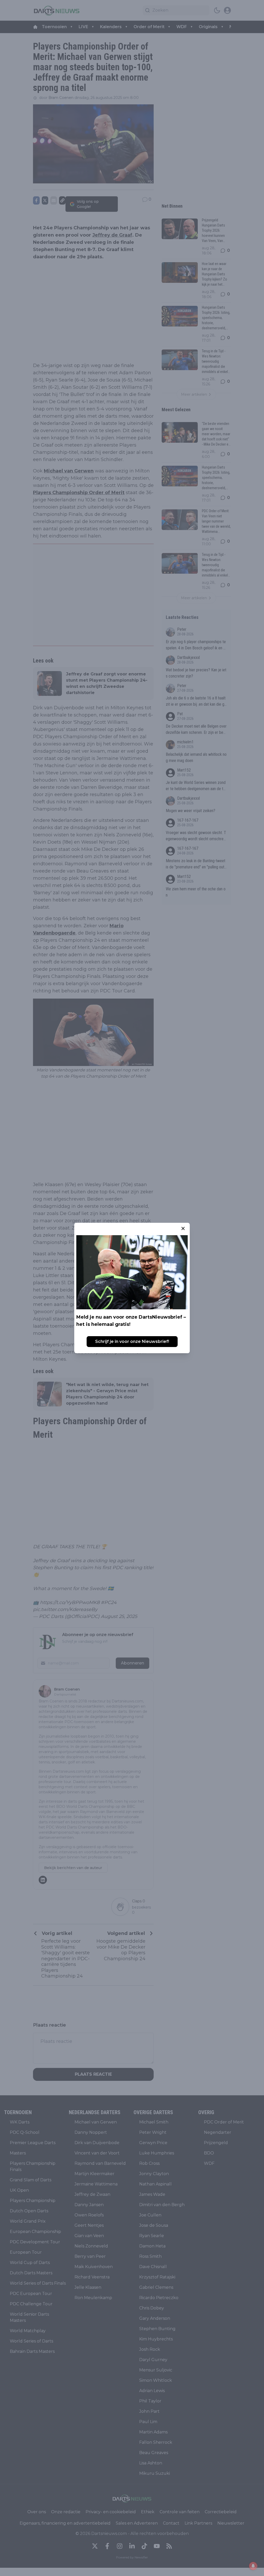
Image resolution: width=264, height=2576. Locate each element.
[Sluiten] (183, 1228)
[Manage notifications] (253, 2566)
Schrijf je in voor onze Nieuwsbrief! (132, 1341)
